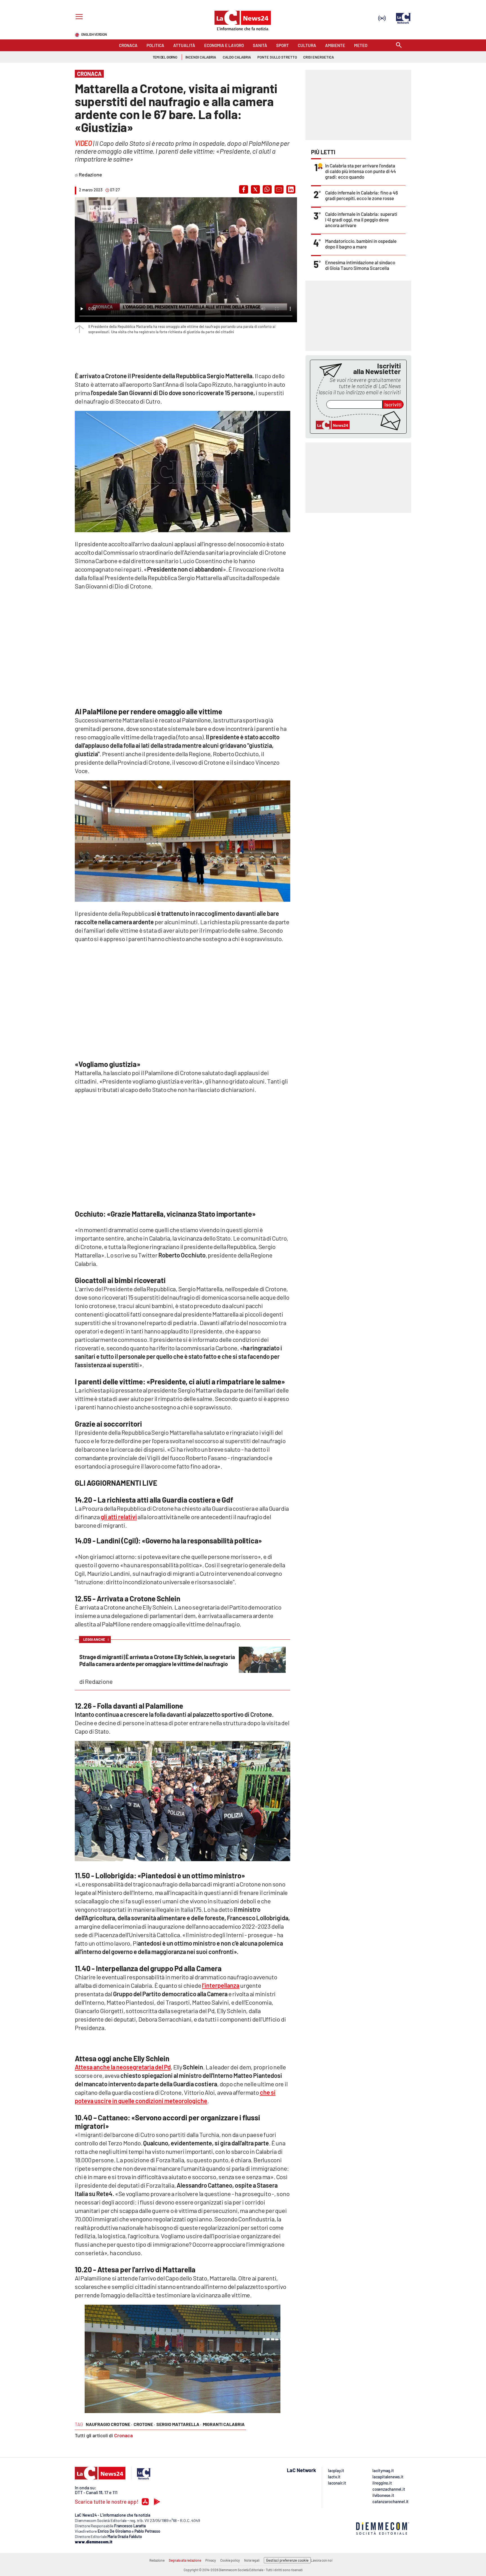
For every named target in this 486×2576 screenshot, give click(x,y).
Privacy (211, 2560)
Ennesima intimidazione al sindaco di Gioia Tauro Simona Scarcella (360, 265)
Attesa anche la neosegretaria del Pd (123, 2067)
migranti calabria (224, 2424)
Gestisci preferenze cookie (287, 2560)
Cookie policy (230, 2560)
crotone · (144, 2424)
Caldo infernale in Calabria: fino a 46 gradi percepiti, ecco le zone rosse (362, 195)
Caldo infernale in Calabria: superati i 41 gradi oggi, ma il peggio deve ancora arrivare (361, 220)
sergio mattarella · (179, 2424)
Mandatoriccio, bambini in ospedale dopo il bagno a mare (361, 244)
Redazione (157, 2560)
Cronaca (123, 2435)
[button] (244, 189)
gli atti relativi (119, 1517)
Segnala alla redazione (185, 2560)
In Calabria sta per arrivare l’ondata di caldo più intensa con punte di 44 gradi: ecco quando (361, 171)
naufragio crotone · (109, 2424)
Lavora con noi (322, 2560)
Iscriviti (393, 404)
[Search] (399, 45)
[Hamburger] (78, 17)
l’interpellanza (221, 1985)
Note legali (252, 2560)
